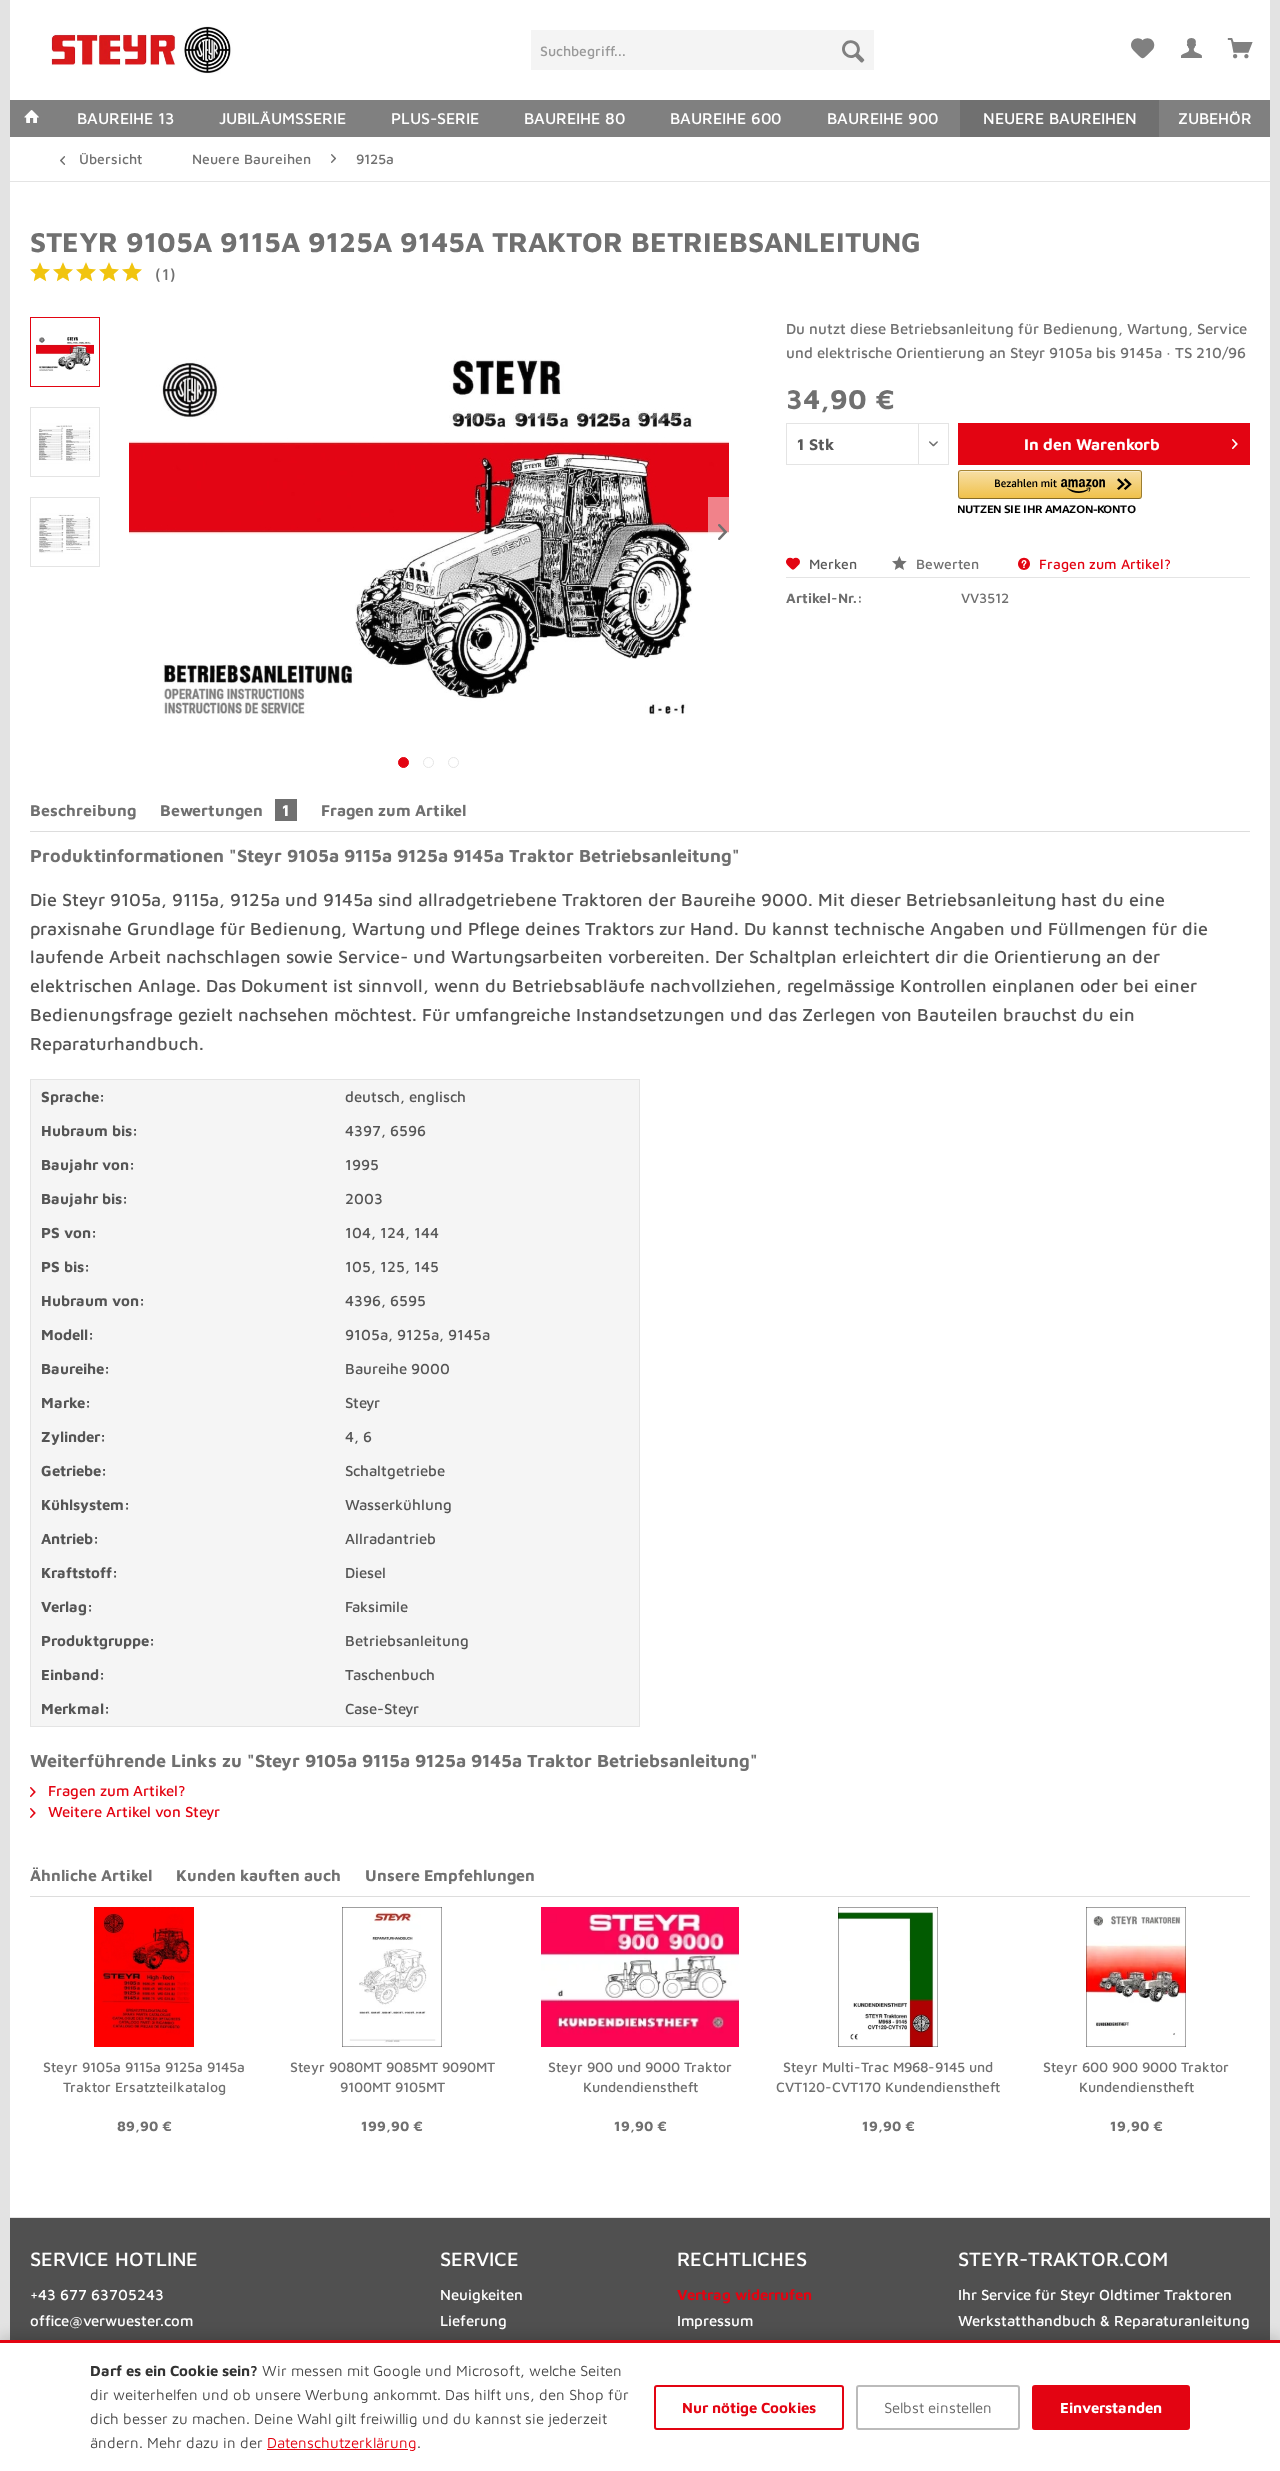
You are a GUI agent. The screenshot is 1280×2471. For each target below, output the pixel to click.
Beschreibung (83, 810)
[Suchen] (853, 50)
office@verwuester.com (111, 2320)
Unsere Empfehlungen (450, 1875)
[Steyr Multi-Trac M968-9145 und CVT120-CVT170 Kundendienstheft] (888, 1977)
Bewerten (947, 563)
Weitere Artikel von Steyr (132, 1811)
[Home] (32, 118)
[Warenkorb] (1240, 45)
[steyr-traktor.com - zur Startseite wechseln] (141, 50)
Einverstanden (1111, 2407)
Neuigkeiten (481, 2294)
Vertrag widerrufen (744, 2294)
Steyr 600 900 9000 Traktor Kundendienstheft (1136, 2076)
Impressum (715, 2320)
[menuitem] (702, 50)
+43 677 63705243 (97, 2294)
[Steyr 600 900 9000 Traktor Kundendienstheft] (1136, 1977)
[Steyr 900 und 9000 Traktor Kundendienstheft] (640, 1977)
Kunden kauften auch (258, 1875)
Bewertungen (225, 810)
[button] (1050, 492)
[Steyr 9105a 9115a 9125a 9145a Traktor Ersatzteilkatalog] (144, 1977)
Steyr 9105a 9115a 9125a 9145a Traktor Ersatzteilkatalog (144, 2076)
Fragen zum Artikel (393, 810)
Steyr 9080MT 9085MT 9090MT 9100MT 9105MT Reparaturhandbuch (392, 2077)
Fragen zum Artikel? (1103, 563)
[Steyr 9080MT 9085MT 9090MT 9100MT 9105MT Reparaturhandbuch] (392, 1977)
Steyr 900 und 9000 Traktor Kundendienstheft (640, 2076)
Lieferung (473, 2320)
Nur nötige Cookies (749, 2407)
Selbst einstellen (938, 2407)
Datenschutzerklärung (342, 2442)
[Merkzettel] (1142, 45)
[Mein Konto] (1191, 45)
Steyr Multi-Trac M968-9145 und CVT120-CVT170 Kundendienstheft (888, 2076)
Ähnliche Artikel (91, 1875)
